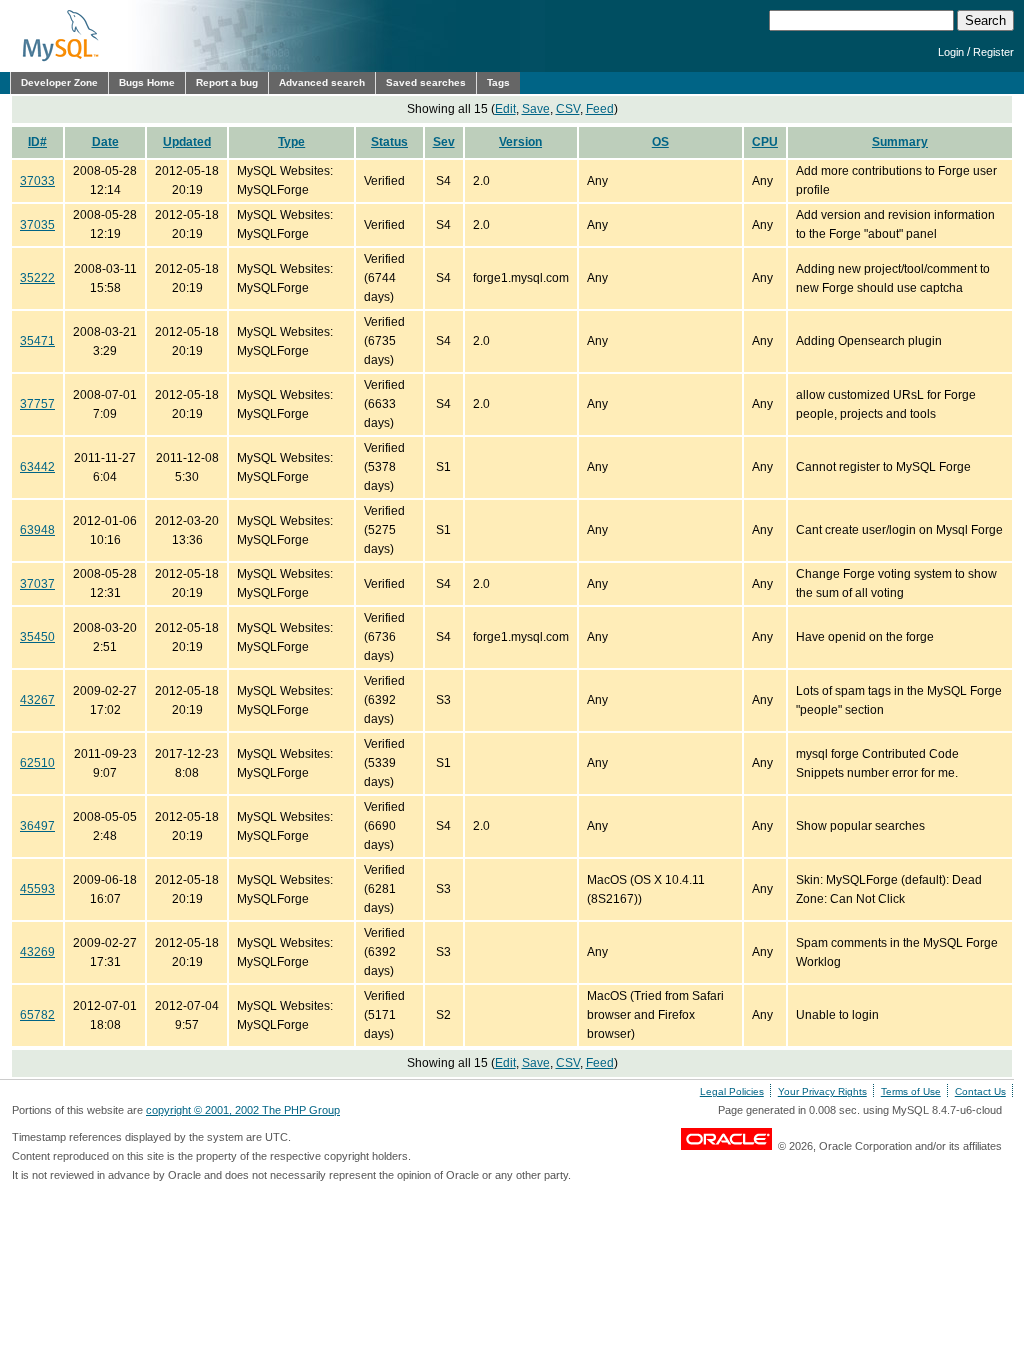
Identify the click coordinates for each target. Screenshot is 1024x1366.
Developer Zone (59, 82)
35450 (37, 637)
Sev (444, 142)
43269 (37, 952)
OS (660, 142)
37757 (37, 404)
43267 (37, 700)
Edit (505, 109)
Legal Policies (732, 1091)
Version (520, 142)
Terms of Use (911, 1091)
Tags (498, 82)
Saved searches (426, 82)
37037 (37, 584)
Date (105, 142)
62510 (37, 763)
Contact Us (980, 1091)
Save (536, 109)
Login (951, 52)
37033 (37, 181)
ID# (37, 142)
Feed (600, 109)
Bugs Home (147, 82)
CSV (568, 109)
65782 (37, 1015)
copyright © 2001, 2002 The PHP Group (243, 1110)
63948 (37, 530)
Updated (187, 142)
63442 (37, 467)
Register (993, 52)
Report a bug (227, 82)
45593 (37, 889)
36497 (37, 826)
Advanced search (322, 82)
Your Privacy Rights (822, 1091)
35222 (37, 278)
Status (389, 142)
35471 (37, 341)
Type (291, 142)
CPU (765, 142)
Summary (900, 142)
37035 (37, 225)
